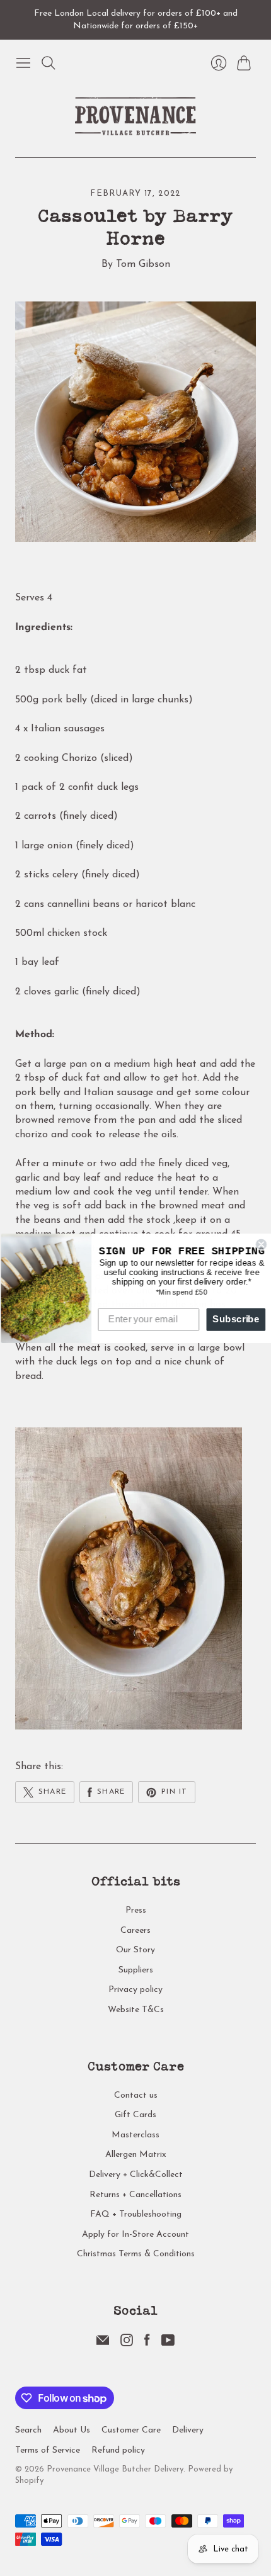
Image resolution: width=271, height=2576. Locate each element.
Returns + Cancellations (135, 2195)
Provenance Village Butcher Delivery (115, 2469)
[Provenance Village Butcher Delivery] (135, 116)
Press (136, 1910)
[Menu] (23, 63)
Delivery (188, 2430)
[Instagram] (127, 2344)
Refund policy (118, 2450)
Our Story (135, 1950)
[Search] (49, 63)
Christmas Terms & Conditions (136, 2254)
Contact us (136, 2095)
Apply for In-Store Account (135, 2235)
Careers (135, 1931)
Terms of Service (48, 2450)
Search (28, 2430)
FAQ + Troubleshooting (136, 2214)
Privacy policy (135, 1990)
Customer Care (131, 2430)
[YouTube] (168, 2344)
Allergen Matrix (136, 2155)
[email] (103, 2344)
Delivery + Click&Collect (136, 2175)
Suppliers (136, 1970)
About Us (72, 2430)
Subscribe (235, 1319)
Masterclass (135, 2135)
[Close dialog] (260, 1244)
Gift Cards (135, 2115)
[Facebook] (147, 2344)
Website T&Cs (136, 2010)
